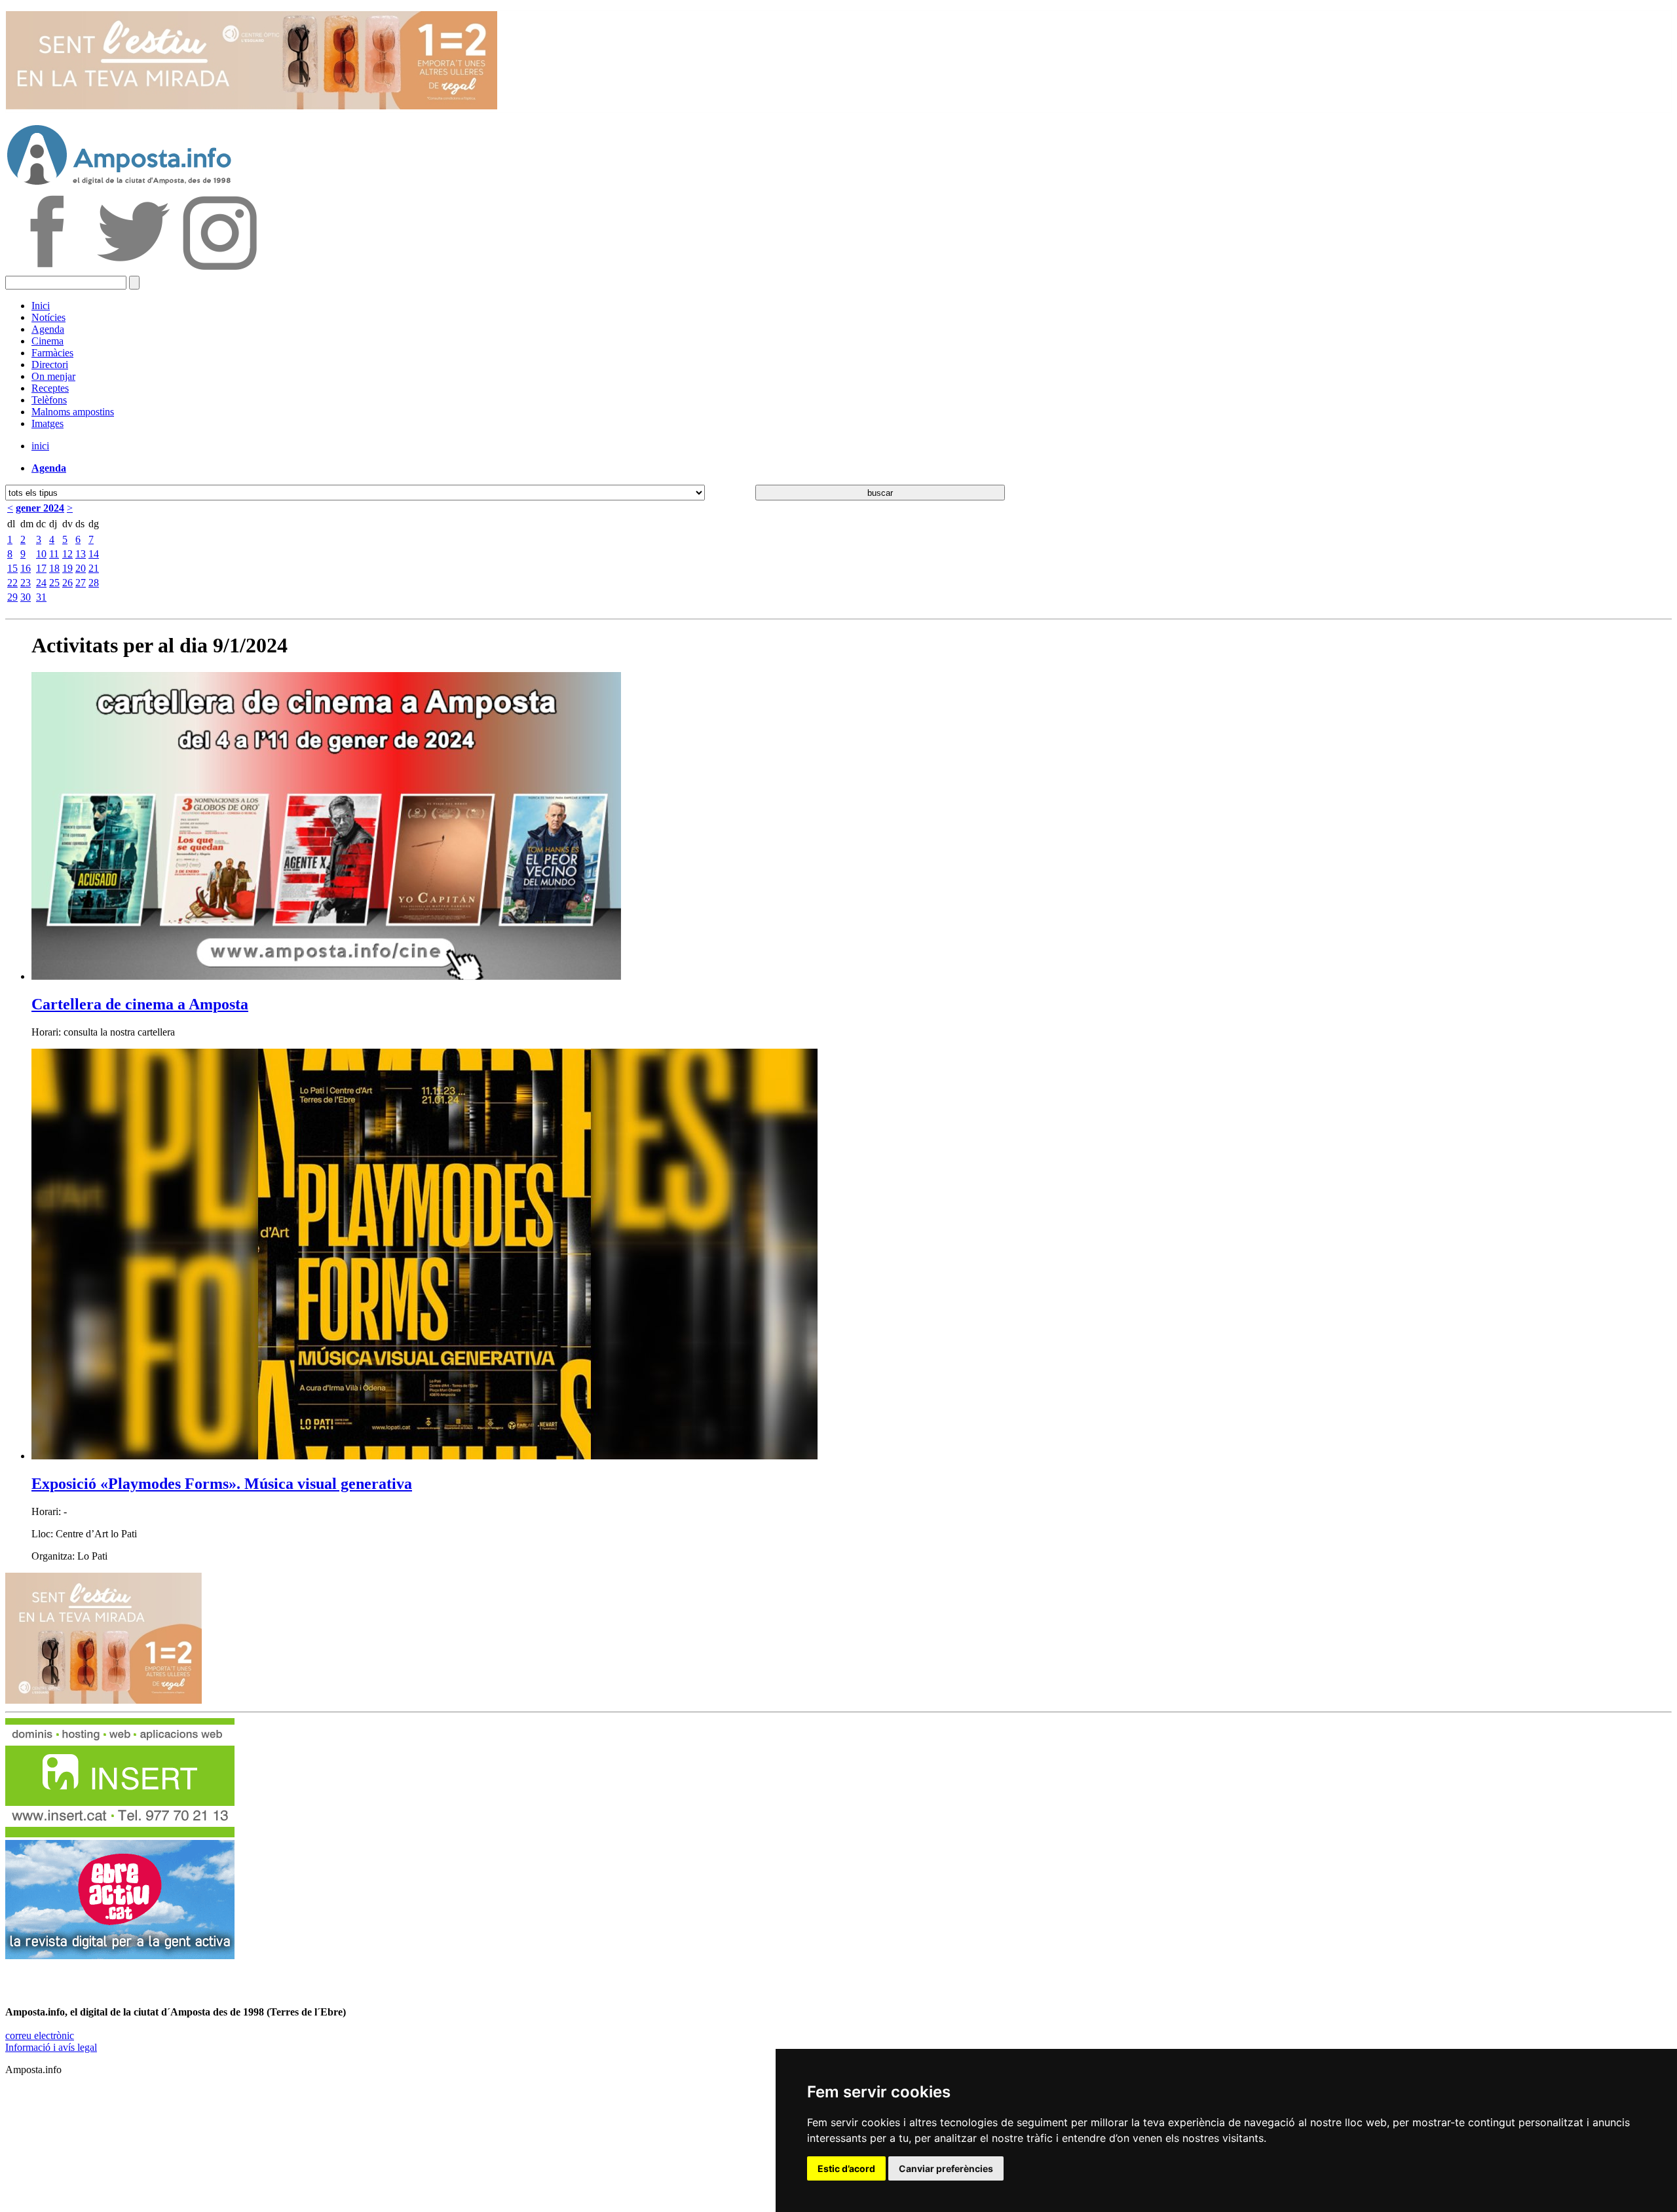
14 (94, 554)
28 (94, 583)
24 (41, 583)
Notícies (48, 317)
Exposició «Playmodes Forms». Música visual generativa (222, 1484)
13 (81, 554)
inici (40, 446)
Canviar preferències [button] (946, 2168)
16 (26, 568)
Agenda (48, 329)
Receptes (50, 388)
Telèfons (49, 400)
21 (94, 568)
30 (26, 597)
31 (41, 597)
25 (54, 583)
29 (12, 597)
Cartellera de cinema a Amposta (140, 1004)
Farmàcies (52, 353)
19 (67, 568)
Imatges (47, 423)
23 (26, 583)
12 (67, 554)
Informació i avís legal (51, 2047)
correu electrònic (40, 2035)
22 (12, 583)
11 (54, 554)
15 (12, 568)
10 (41, 554)
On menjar (53, 376)
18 (54, 568)
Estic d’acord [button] (846, 2168)
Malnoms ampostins (73, 412)
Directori (50, 365)
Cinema (47, 341)
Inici (41, 306)
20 (81, 568)
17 (41, 568)
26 (67, 583)
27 (81, 583)
